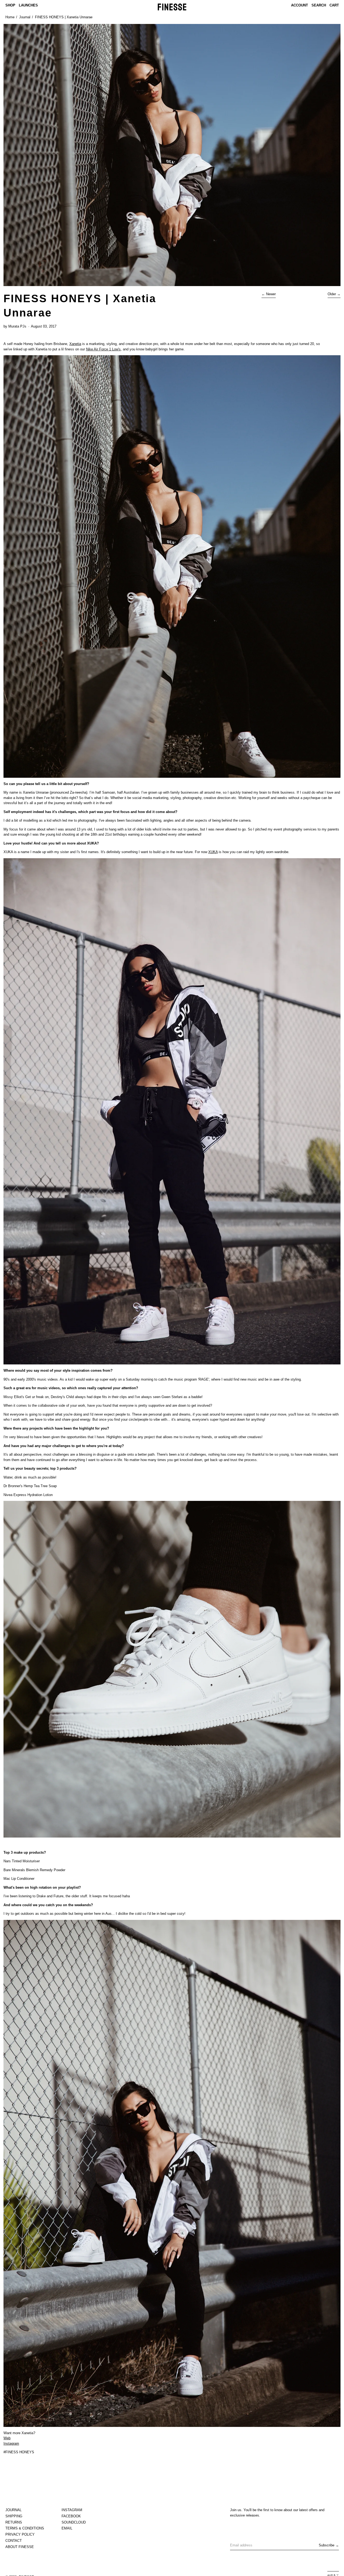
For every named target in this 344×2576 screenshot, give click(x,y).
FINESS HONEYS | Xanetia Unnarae (64, 17)
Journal (25, 17)
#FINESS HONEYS (19, 2452)
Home (10, 17)
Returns (14, 2522)
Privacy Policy (20, 2534)
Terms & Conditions (25, 2528)
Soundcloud (74, 2522)
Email (67, 2528)
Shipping (14, 2516)
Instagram (11, 2443)
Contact (14, 2541)
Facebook (71, 2516)
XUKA (213, 852)
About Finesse (20, 2547)
